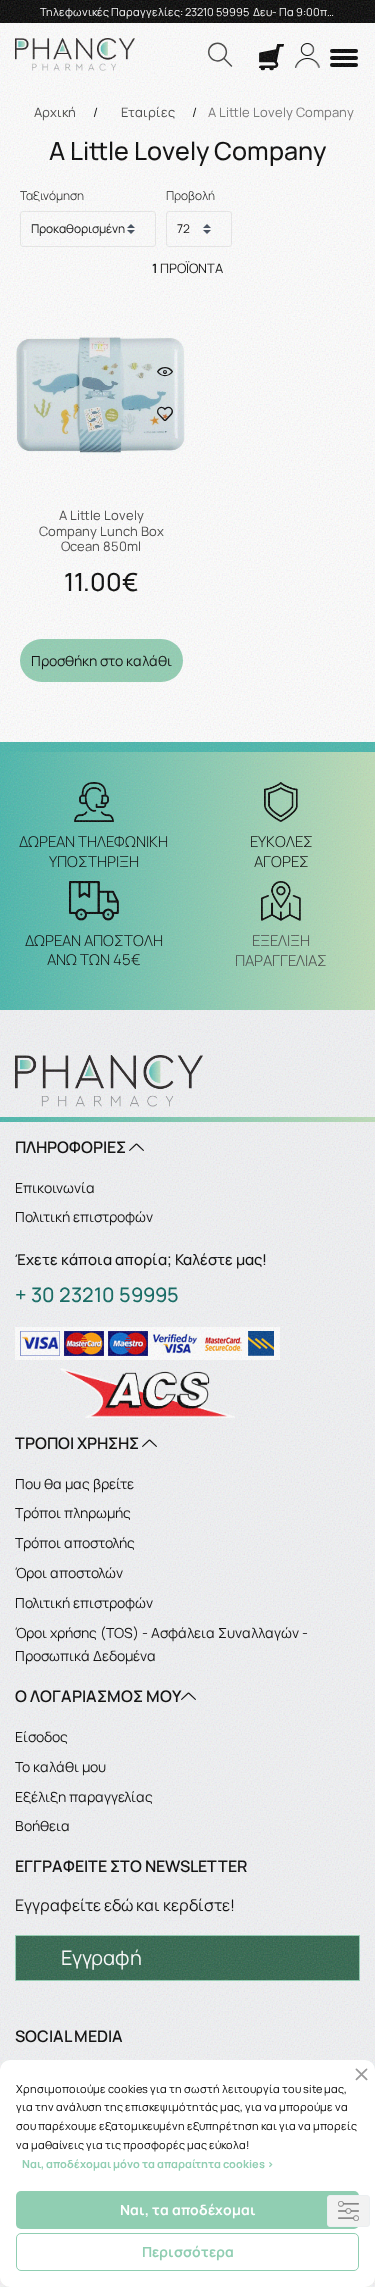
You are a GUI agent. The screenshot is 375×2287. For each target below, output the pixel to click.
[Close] (361, 2074)
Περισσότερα (188, 2251)
